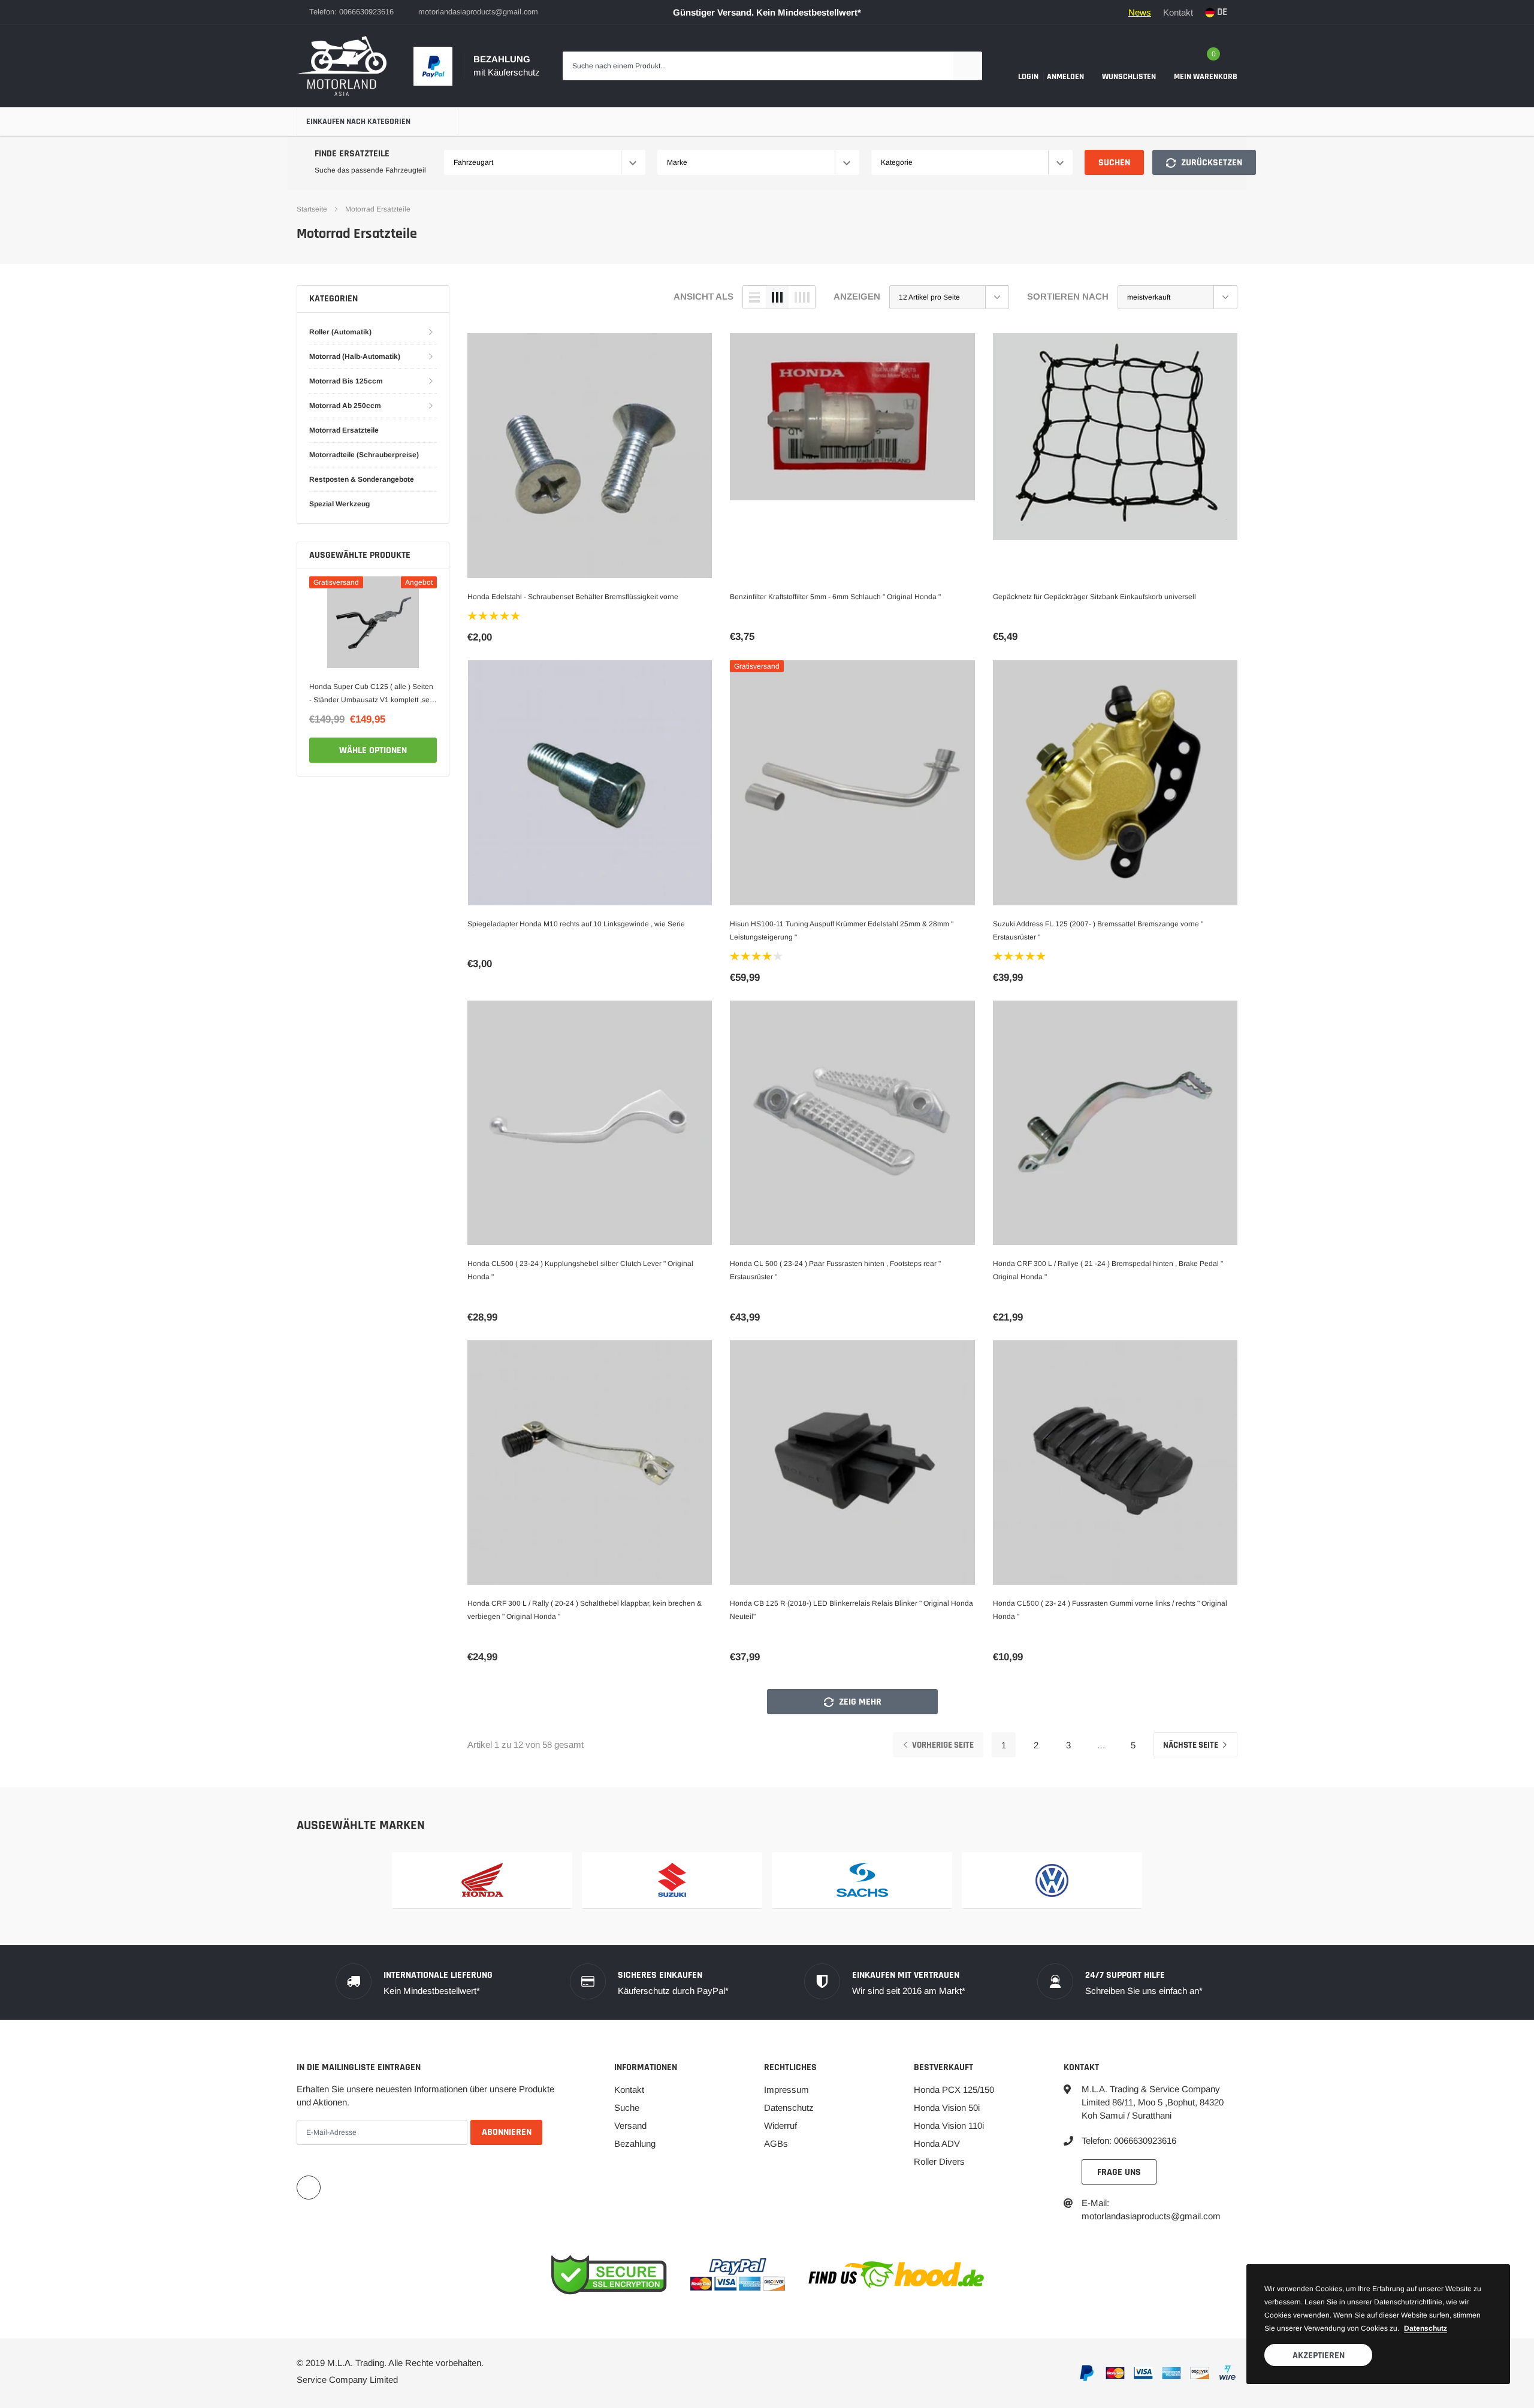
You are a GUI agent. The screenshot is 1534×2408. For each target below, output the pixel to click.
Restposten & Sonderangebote (362, 479)
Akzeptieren (1319, 2356)
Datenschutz (789, 2108)
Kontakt (1178, 12)
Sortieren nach (1068, 296)
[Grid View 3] (777, 297)
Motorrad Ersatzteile (378, 209)
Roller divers (939, 2161)
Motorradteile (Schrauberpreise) (364, 455)
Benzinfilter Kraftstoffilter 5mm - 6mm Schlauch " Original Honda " (835, 597)
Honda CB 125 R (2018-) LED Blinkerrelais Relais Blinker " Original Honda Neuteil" (851, 1610)
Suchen (1114, 163)
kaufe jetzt (373, 750)
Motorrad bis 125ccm (346, 381)
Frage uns (1119, 2172)
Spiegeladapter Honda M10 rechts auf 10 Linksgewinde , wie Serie (576, 924)
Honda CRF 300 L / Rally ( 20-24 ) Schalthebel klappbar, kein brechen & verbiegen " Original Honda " (585, 1610)
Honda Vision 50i (947, 2108)
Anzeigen (857, 296)
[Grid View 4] (802, 297)
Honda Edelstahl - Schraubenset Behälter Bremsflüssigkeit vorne (573, 597)
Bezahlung (635, 2143)
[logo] (342, 66)
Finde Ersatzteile (352, 154)
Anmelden (1065, 77)
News (1140, 12)
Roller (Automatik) (340, 332)
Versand (630, 2125)
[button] (495, 616)
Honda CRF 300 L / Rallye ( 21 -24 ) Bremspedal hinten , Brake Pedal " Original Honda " (1108, 1270)
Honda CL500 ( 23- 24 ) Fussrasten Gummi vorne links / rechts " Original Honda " (1110, 1610)
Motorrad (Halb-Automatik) (355, 356)
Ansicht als (703, 296)
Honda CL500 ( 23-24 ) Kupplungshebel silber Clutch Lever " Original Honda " (580, 1270)
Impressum (786, 2090)
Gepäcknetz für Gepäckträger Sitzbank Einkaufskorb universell (1094, 597)
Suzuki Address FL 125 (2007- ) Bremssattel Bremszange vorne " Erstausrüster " (1098, 930)
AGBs (776, 2143)
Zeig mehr (859, 1702)
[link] (373, 622)
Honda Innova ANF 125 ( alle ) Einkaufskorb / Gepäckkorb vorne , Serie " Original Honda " (365, 694)
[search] (968, 66)
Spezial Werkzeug (339, 504)
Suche (627, 2108)
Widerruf (780, 2125)
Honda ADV (937, 2143)
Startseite (312, 209)
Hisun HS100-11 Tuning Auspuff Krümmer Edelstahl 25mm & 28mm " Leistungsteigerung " (842, 930)
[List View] (754, 297)
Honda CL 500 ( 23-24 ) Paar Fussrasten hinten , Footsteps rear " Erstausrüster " (835, 1270)
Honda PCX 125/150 (954, 2090)
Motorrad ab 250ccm (345, 406)
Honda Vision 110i (949, 2125)
